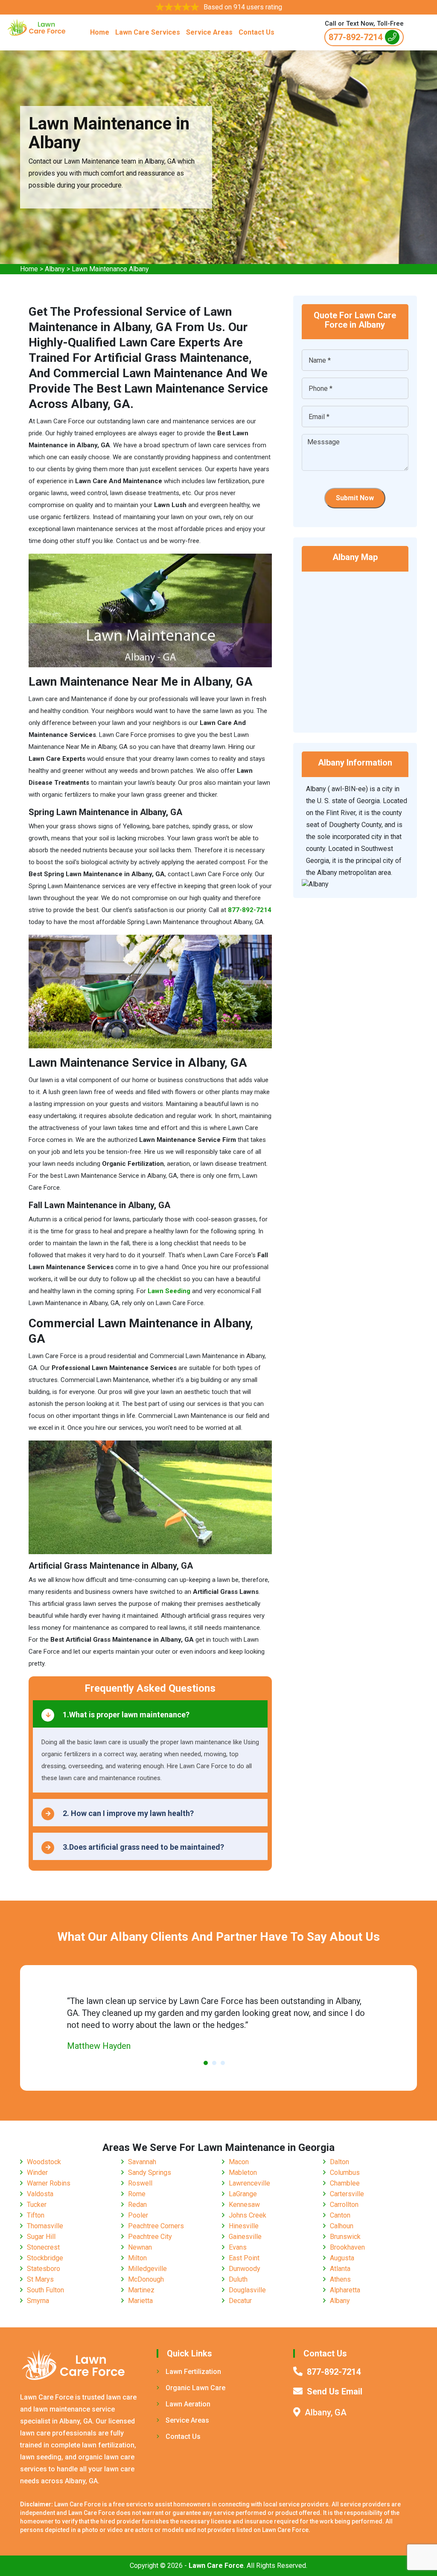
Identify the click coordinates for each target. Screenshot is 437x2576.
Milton (137, 2258)
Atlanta (340, 2269)
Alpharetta (345, 2290)
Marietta (140, 2301)
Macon (239, 2162)
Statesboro (44, 2269)
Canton (340, 2215)
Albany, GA (326, 2412)
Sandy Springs (150, 2173)
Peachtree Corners (156, 2226)
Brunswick (345, 2237)
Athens (340, 2279)
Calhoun (342, 2226)
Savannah (142, 2162)
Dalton (339, 2162)
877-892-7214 (355, 37)
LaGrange (243, 2194)
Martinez (141, 2290)
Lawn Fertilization (193, 2372)
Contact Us (256, 32)
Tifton (36, 2215)
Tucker (37, 2205)
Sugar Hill (41, 2237)
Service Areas (209, 32)
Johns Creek (248, 2215)
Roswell (140, 2183)
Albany (55, 269)
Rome (137, 2194)
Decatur (240, 2301)
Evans (238, 2247)
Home (100, 32)
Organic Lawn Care (195, 2388)
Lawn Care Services (148, 32)
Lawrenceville (249, 2183)
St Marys (40, 2279)
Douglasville (247, 2290)
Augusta (342, 2258)
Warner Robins (49, 2183)
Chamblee (345, 2183)
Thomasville (45, 2226)
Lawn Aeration (188, 2404)
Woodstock (44, 2162)
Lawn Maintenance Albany (110, 269)
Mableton (243, 2173)
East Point (244, 2258)
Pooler (138, 2215)
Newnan (140, 2247)
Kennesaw (244, 2205)
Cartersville (347, 2194)
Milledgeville (147, 2269)
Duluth (238, 2279)
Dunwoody (245, 2269)
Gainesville (245, 2237)
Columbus (345, 2173)
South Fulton (45, 2290)
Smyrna (38, 2301)
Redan (137, 2205)
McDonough (146, 2279)
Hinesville (244, 2226)
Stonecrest (43, 2247)
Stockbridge (45, 2258)
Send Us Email (335, 2391)
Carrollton (344, 2205)
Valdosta (40, 2194)
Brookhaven (347, 2247)
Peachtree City (150, 2237)
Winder (37, 2173)
